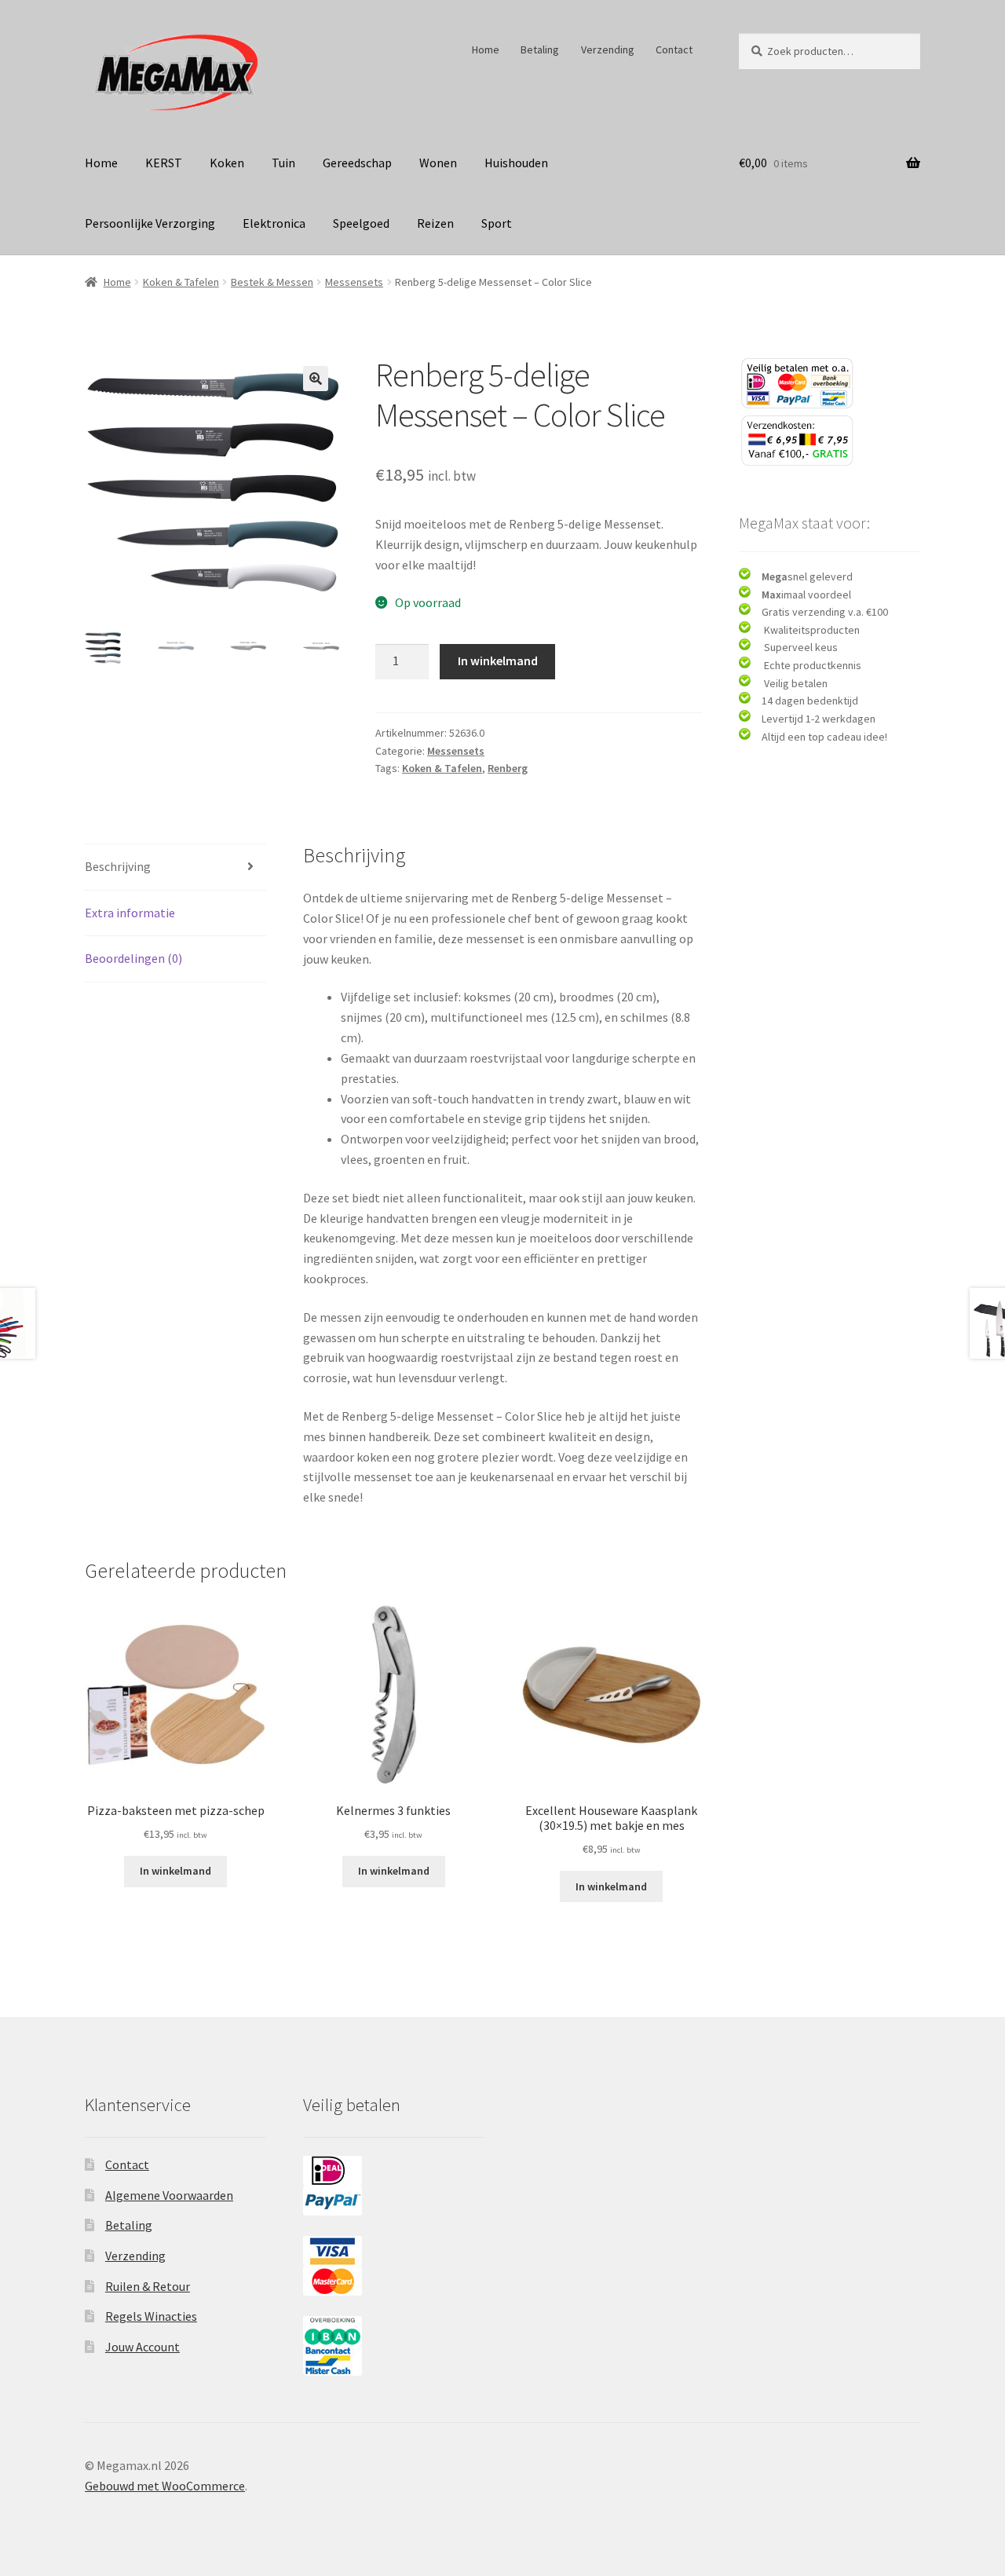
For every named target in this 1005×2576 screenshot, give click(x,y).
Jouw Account (143, 2347)
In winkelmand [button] (175, 1871)
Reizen (435, 223)
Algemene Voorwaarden (169, 2195)
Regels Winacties (151, 2316)
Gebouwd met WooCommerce (165, 2486)
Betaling (540, 49)
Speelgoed (361, 223)
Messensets (354, 282)
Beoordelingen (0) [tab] (133, 958)
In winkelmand (498, 660)
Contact (674, 49)
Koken (227, 163)
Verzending (608, 49)
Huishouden (516, 163)
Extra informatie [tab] (130, 913)
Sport (497, 223)
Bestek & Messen (272, 282)
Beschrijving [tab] (118, 866)
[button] (316, 379)
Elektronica (274, 223)
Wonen (438, 163)
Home (486, 49)
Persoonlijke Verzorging (150, 223)
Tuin (283, 163)
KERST (164, 163)
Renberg (508, 768)
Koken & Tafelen (181, 282)
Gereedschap (357, 163)
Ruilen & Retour (148, 2286)
